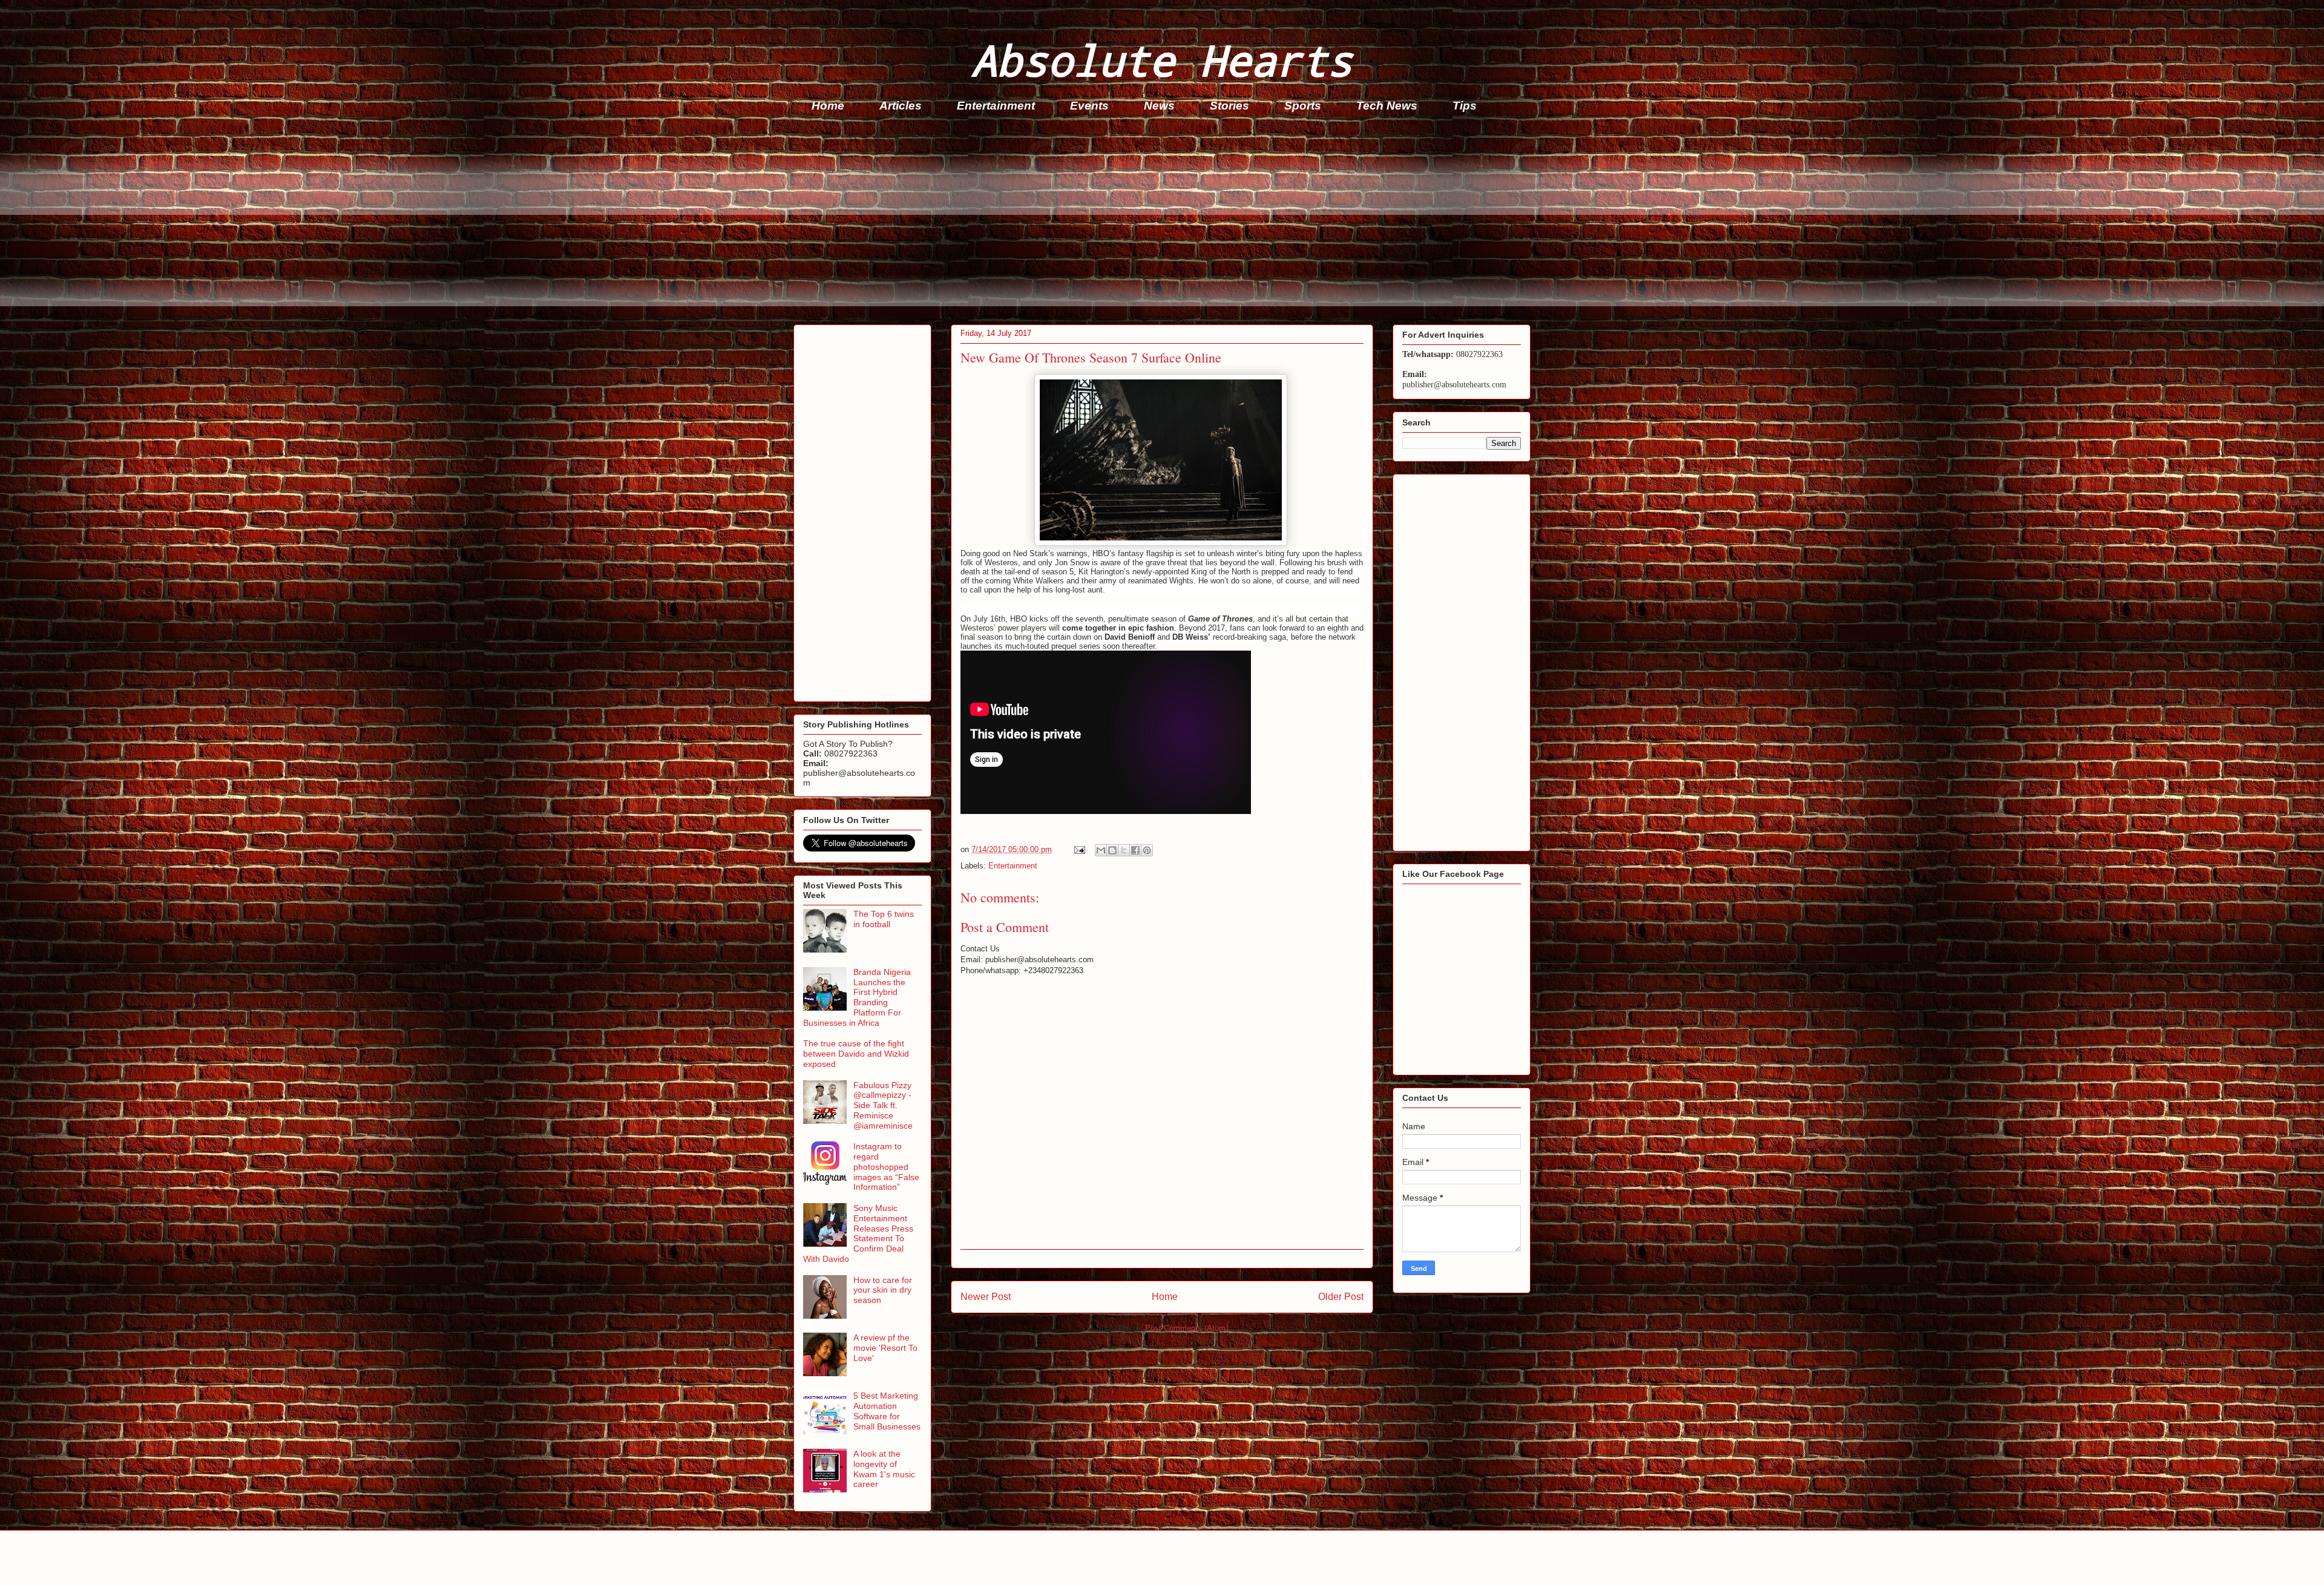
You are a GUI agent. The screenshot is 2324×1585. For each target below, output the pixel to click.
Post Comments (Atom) (1187, 1328)
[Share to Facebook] (1135, 850)
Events (1089, 106)
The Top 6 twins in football (884, 919)
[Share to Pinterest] (1147, 850)
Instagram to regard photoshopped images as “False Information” (886, 1167)
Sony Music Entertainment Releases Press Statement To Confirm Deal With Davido (858, 1233)
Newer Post (986, 1297)
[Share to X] (1124, 850)
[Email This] (1101, 850)
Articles (901, 106)
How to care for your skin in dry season (883, 1290)
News (1159, 106)
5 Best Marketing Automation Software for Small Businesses (887, 1411)
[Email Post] (1079, 849)
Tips (1465, 106)
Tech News (1387, 106)
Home (828, 106)
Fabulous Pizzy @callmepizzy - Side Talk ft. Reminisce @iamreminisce (883, 1105)
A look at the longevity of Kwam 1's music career (884, 1469)
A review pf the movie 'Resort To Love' (885, 1348)
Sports (1303, 106)
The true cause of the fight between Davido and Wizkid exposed (856, 1054)
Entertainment (996, 106)
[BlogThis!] (1112, 850)
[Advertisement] (1157, 222)
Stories (1229, 106)
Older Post (1341, 1297)
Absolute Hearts (1162, 60)
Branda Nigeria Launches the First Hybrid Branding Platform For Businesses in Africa (857, 997)
